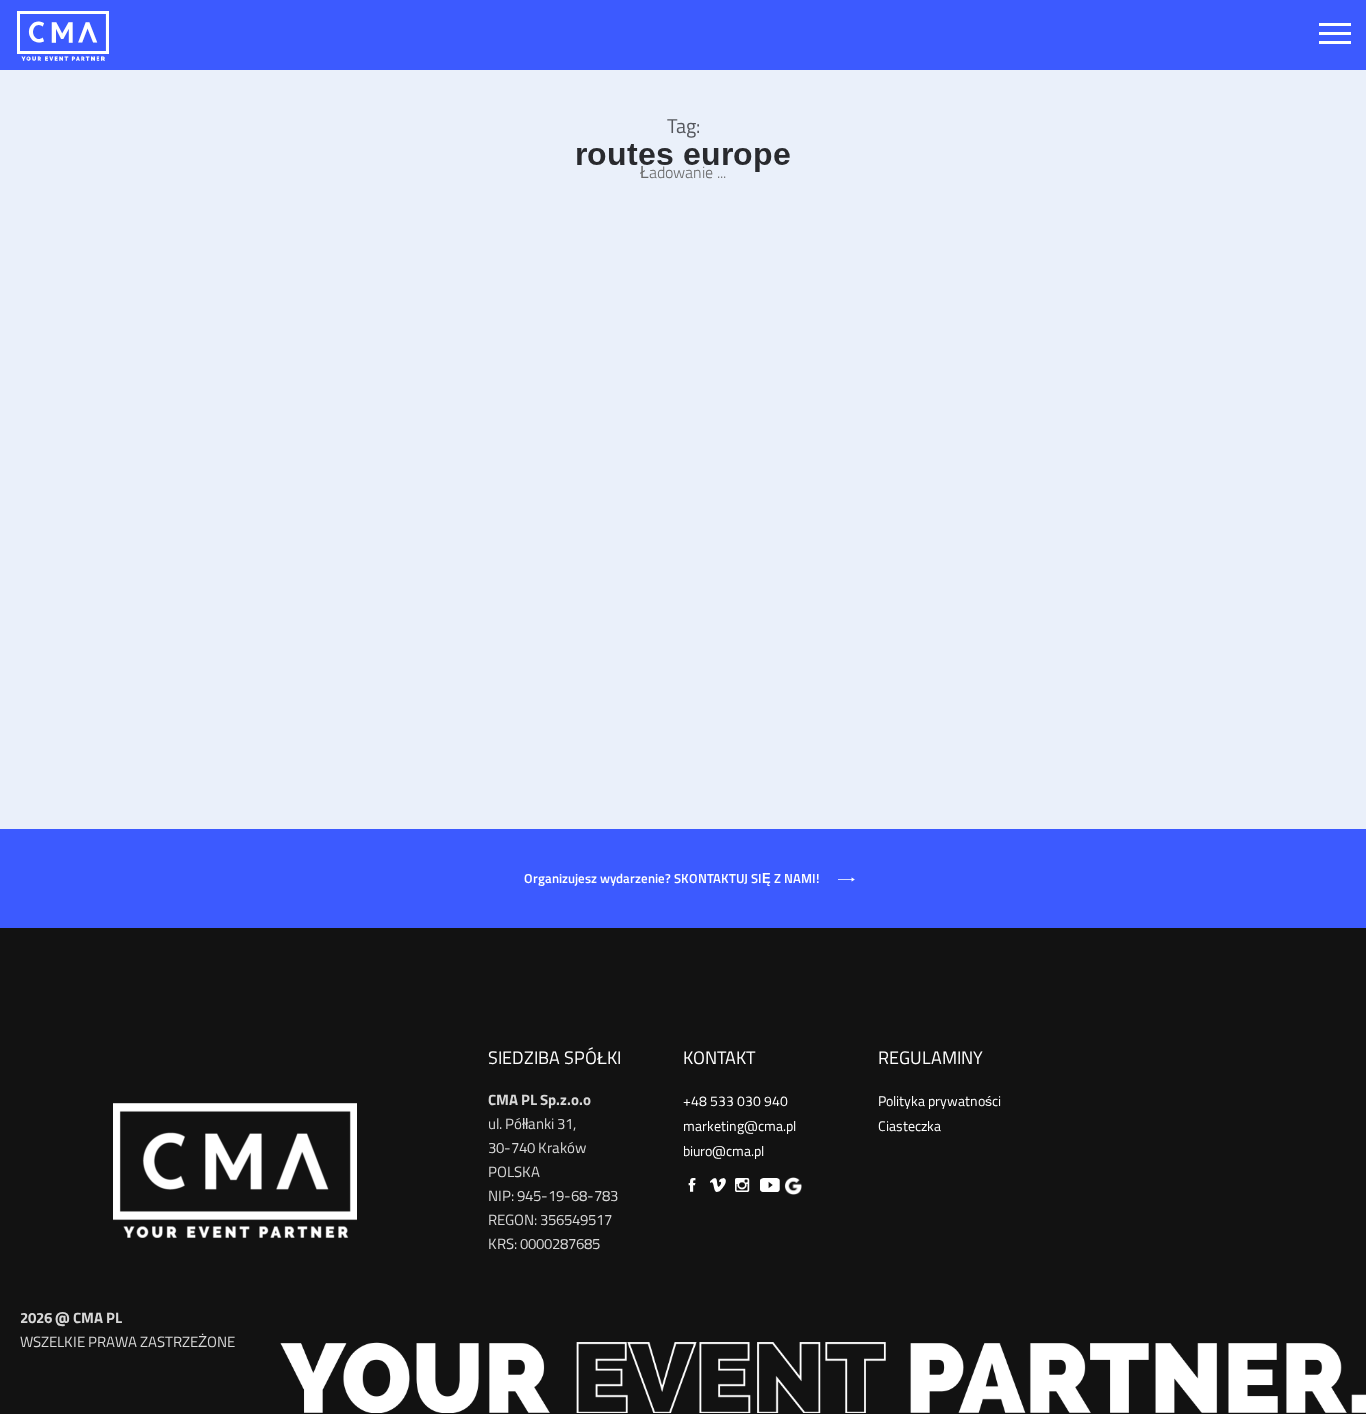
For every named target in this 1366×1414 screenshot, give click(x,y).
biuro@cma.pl (723, 1150)
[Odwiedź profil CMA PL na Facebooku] (694, 1184)
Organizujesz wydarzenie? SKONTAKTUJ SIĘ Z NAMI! (673, 878)
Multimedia (836, 616)
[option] (688, 362)
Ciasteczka (909, 1125)
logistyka (697, 616)
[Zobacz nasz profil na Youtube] (768, 1184)
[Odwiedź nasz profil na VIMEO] (719, 1184)
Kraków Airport (620, 616)
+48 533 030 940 (735, 1100)
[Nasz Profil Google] (791, 1184)
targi (520, 636)
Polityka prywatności (939, 1100)
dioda (503, 616)
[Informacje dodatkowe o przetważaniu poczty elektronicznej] (683, 1374)
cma (467, 616)
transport (570, 636)
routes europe (917, 616)
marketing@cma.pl (739, 1125)
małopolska (763, 616)
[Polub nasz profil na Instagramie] (743, 1184)
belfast (426, 616)
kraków (548, 616)
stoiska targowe (452, 636)
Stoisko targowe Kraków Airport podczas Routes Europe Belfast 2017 (657, 576)
